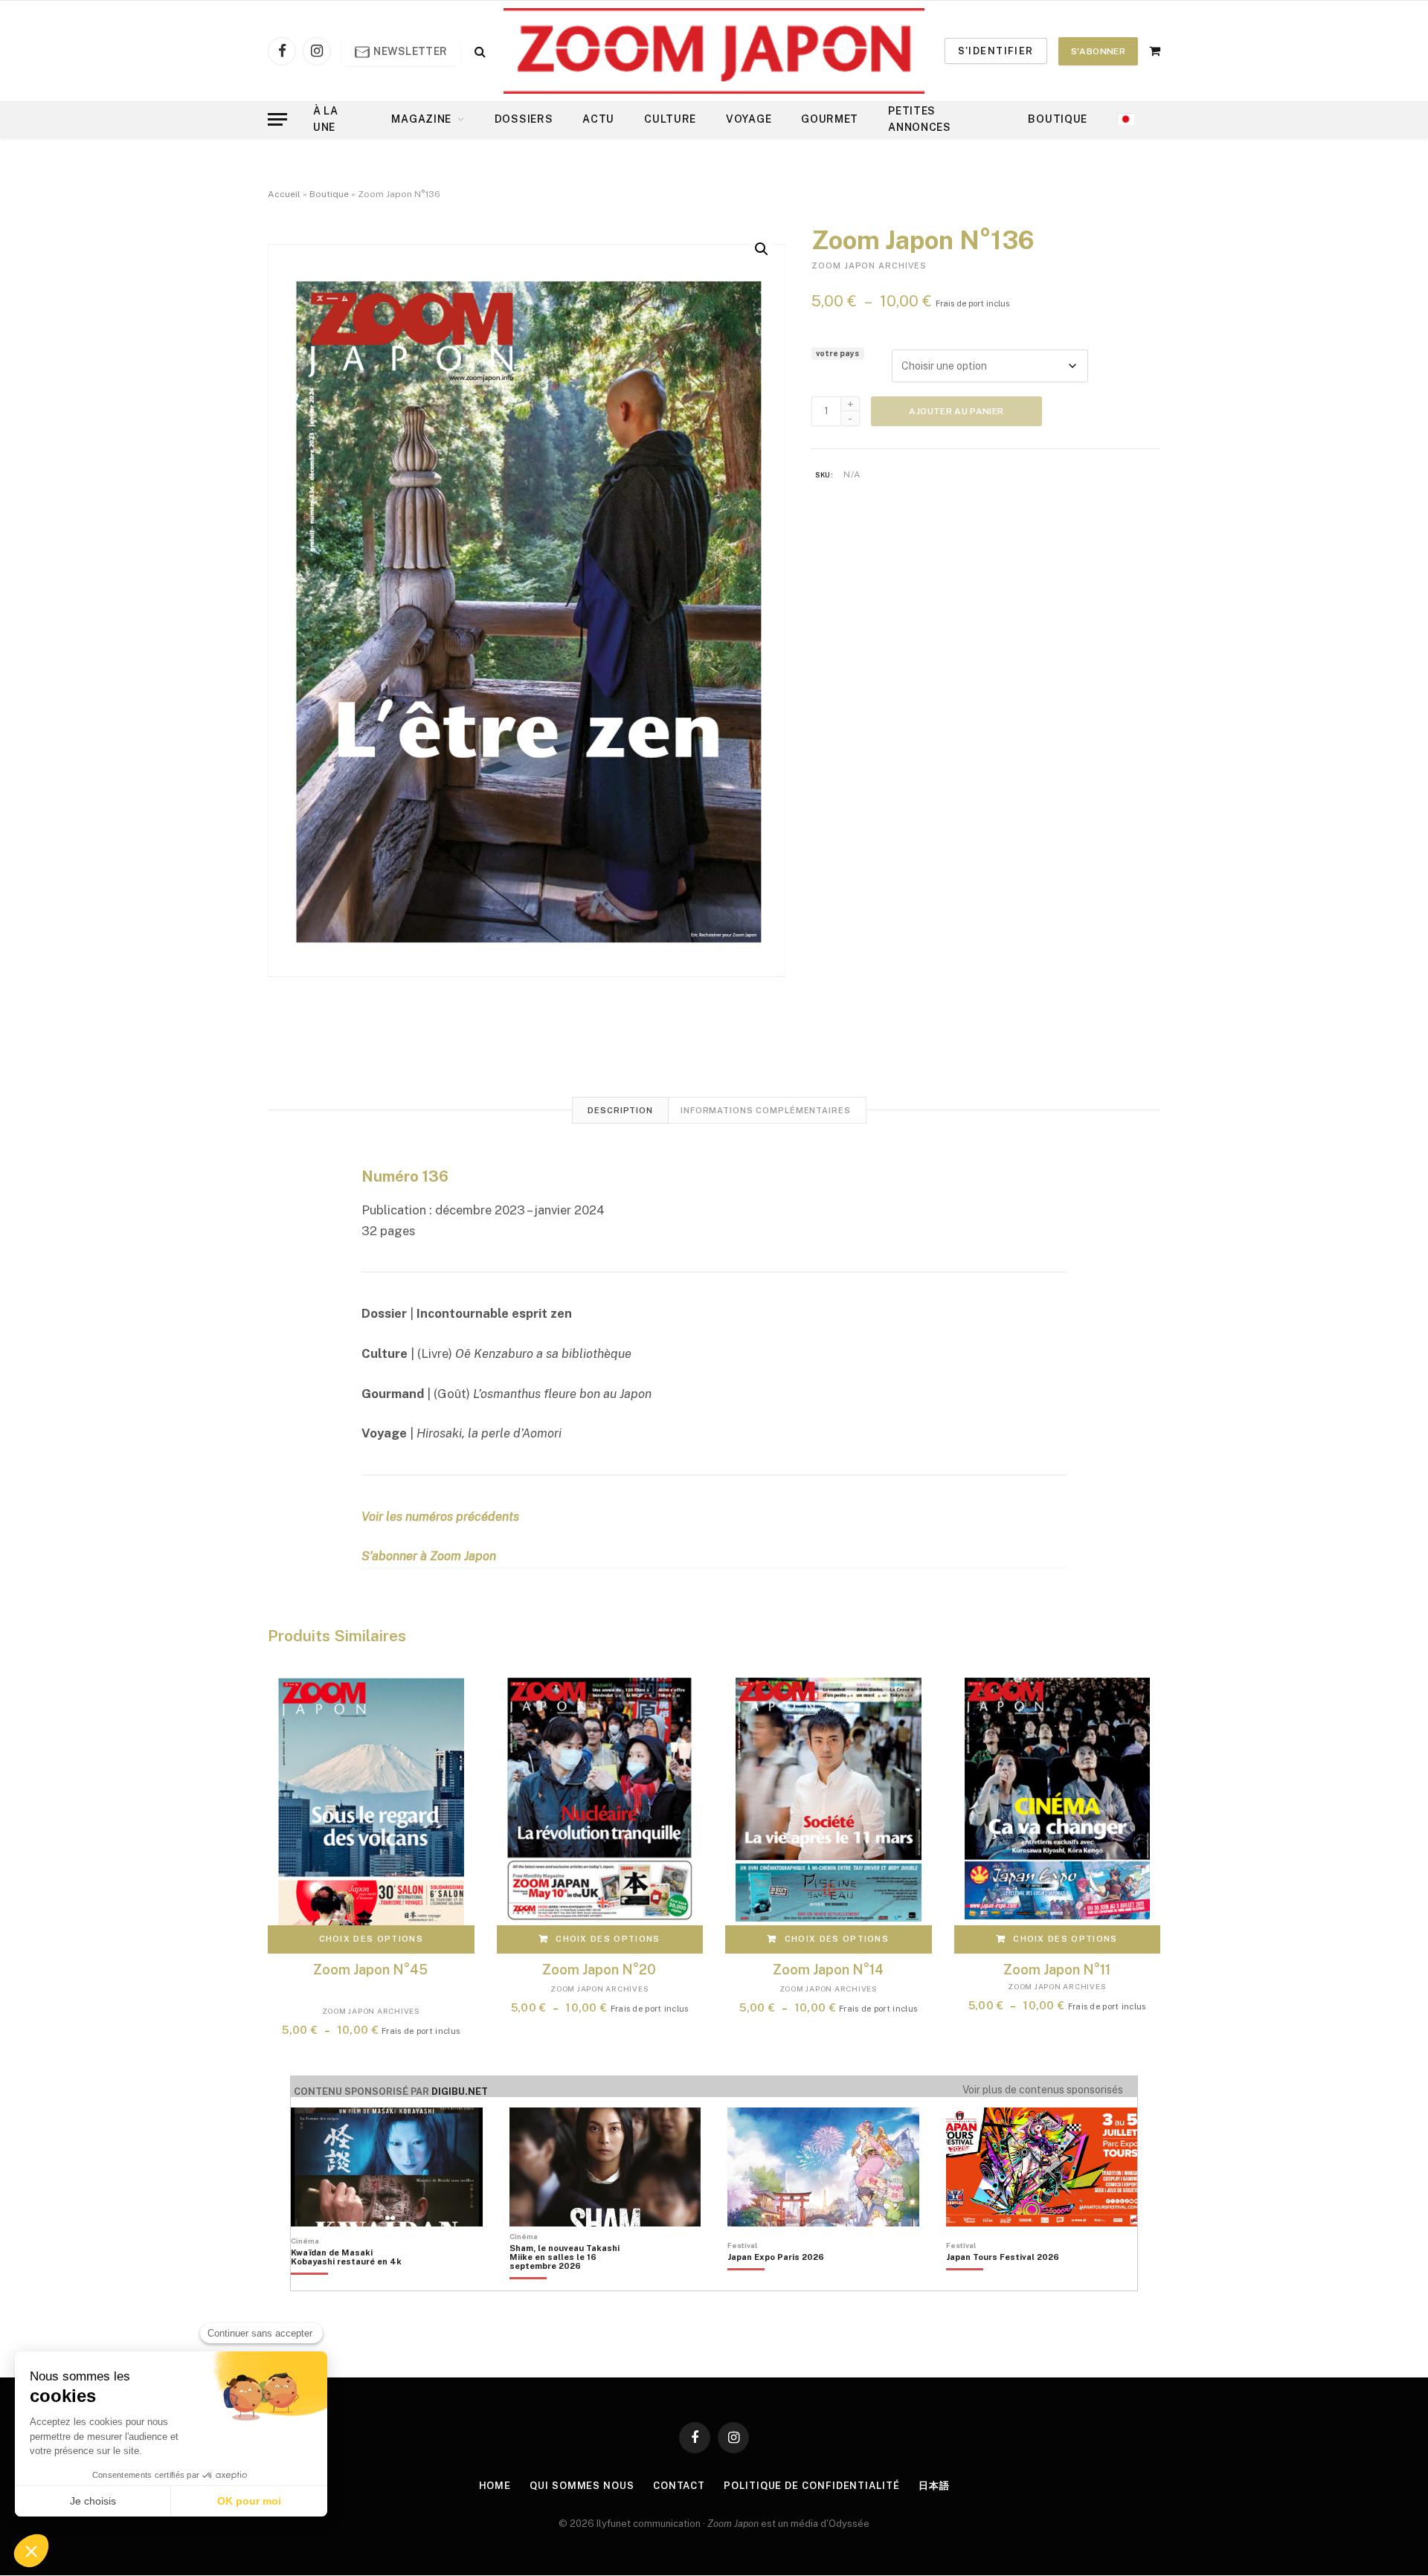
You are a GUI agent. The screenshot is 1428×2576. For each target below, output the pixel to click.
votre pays (837, 353)
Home (495, 2486)
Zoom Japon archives (869, 265)
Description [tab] (620, 1110)
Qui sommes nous (582, 2486)
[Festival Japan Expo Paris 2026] (776, 2282)
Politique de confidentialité (811, 2486)
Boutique (1058, 119)
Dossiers (524, 119)
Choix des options (371, 1939)
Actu (598, 119)
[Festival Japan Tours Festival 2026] (1003, 2282)
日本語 (934, 2486)
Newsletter (409, 51)
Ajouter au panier (956, 411)
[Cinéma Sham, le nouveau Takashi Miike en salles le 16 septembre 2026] (572, 2282)
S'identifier (996, 51)
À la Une (326, 119)
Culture (670, 119)
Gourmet (830, 119)
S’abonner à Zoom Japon (429, 1556)
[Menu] (277, 119)
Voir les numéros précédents (440, 1516)
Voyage (749, 119)
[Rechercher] (479, 51)
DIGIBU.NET (460, 2092)
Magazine (421, 119)
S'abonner (1098, 51)
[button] (762, 249)
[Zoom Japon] (714, 51)
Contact (679, 2486)
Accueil (284, 194)
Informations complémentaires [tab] (766, 1110)
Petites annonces (920, 119)
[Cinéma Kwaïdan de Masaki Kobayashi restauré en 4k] (354, 2282)
